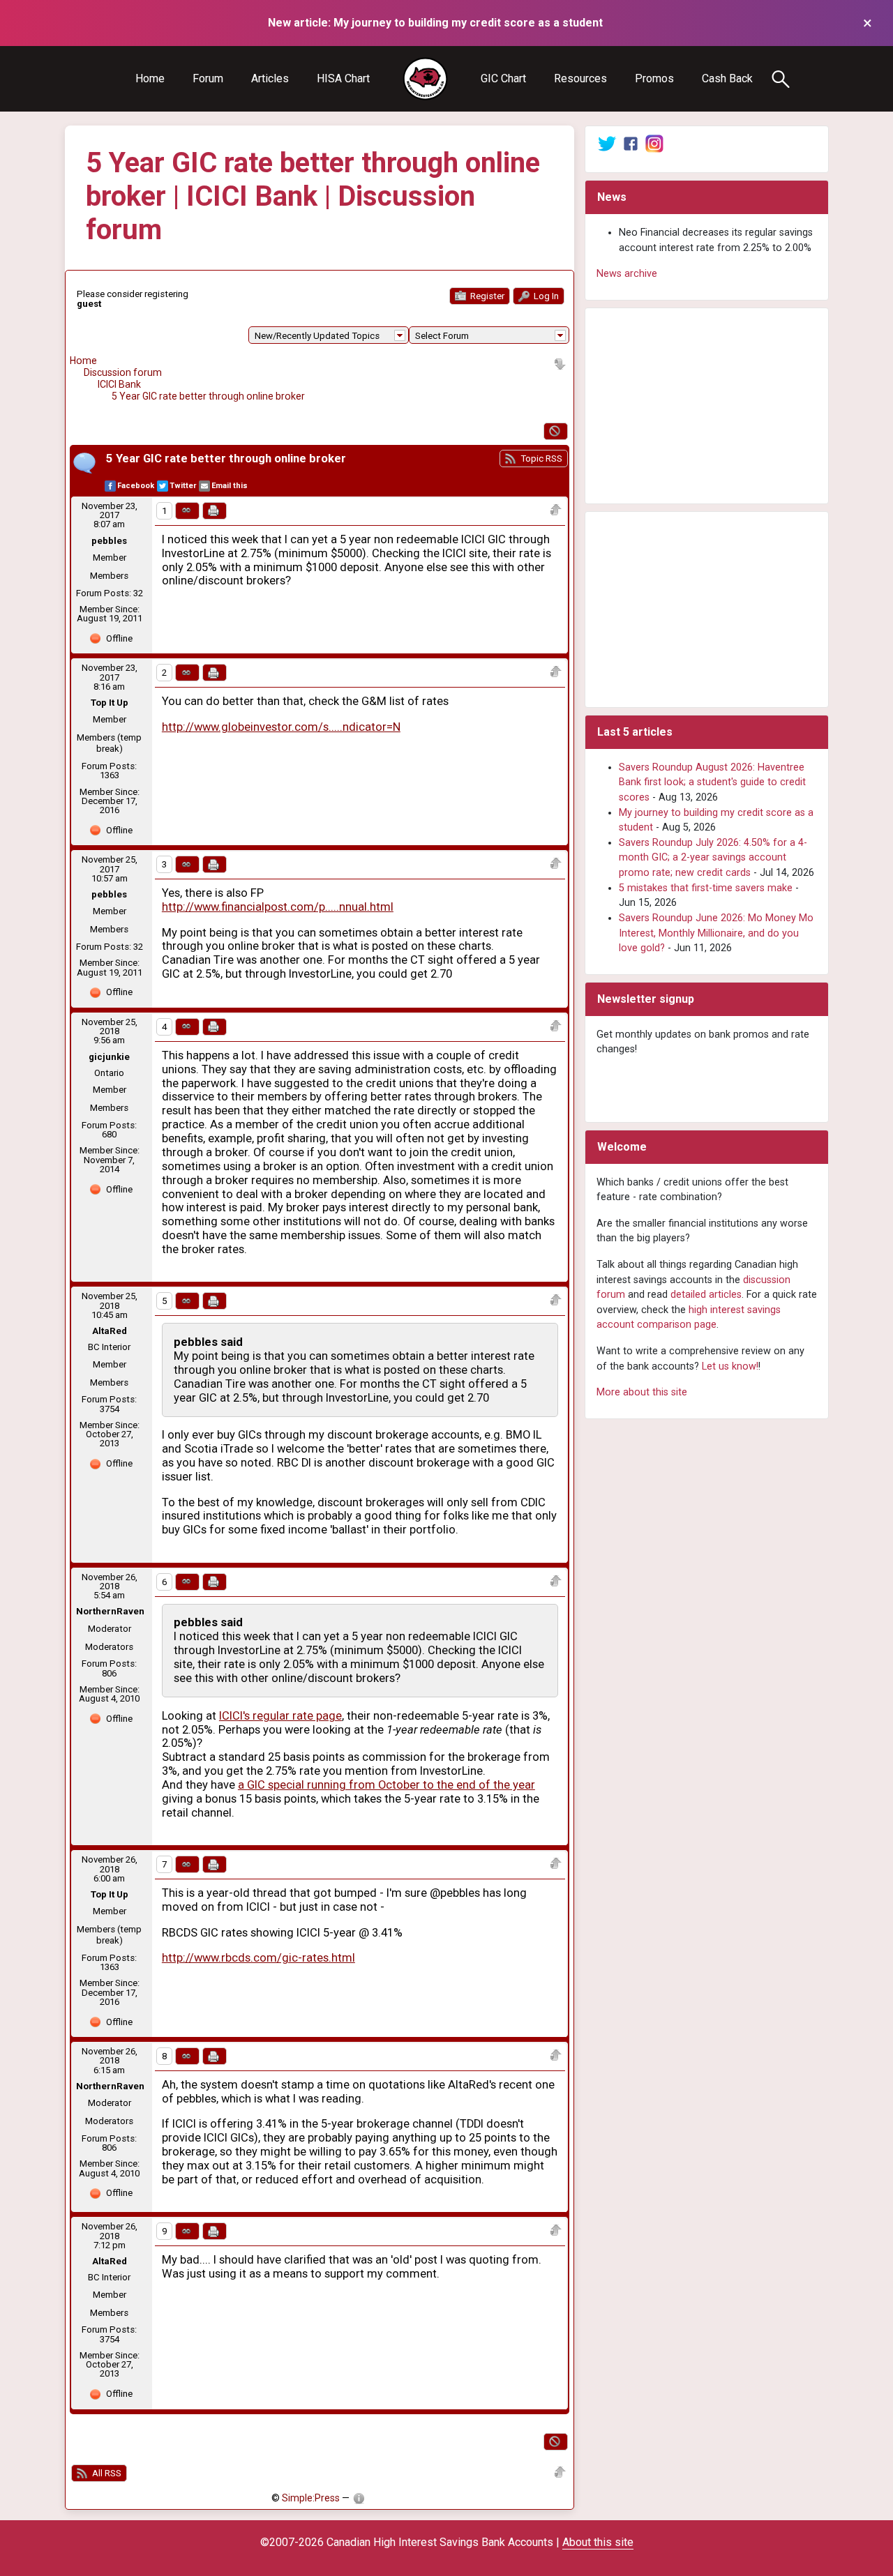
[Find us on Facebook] (631, 143)
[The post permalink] (187, 511)
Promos (654, 78)
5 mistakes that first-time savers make (706, 888)
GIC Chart (503, 78)
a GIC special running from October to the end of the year (387, 1785)
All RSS (106, 2473)
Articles (270, 78)
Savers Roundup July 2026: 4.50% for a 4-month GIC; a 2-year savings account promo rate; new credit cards (713, 858)
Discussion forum (123, 372)
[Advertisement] (707, 406)
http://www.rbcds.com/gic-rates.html (258, 1958)
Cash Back (727, 78)
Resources (580, 78)
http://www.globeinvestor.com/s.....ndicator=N (281, 727)
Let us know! (730, 1366)
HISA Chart (343, 78)
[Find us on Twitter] (607, 143)
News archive (627, 274)
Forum (208, 78)
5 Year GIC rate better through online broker (208, 396)
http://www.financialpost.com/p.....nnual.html (278, 907)
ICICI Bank (119, 384)
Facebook (136, 486)
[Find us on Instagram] (654, 143)
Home (150, 78)
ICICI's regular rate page (280, 1716)
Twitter (183, 486)
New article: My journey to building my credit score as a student (435, 23)
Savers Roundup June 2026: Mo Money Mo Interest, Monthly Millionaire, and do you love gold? (716, 933)
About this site (598, 2542)
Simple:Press (311, 2498)
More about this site (642, 1392)
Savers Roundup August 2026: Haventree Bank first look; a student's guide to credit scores (712, 782)
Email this (230, 486)
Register (486, 296)
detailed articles (706, 1295)
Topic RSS (540, 459)
